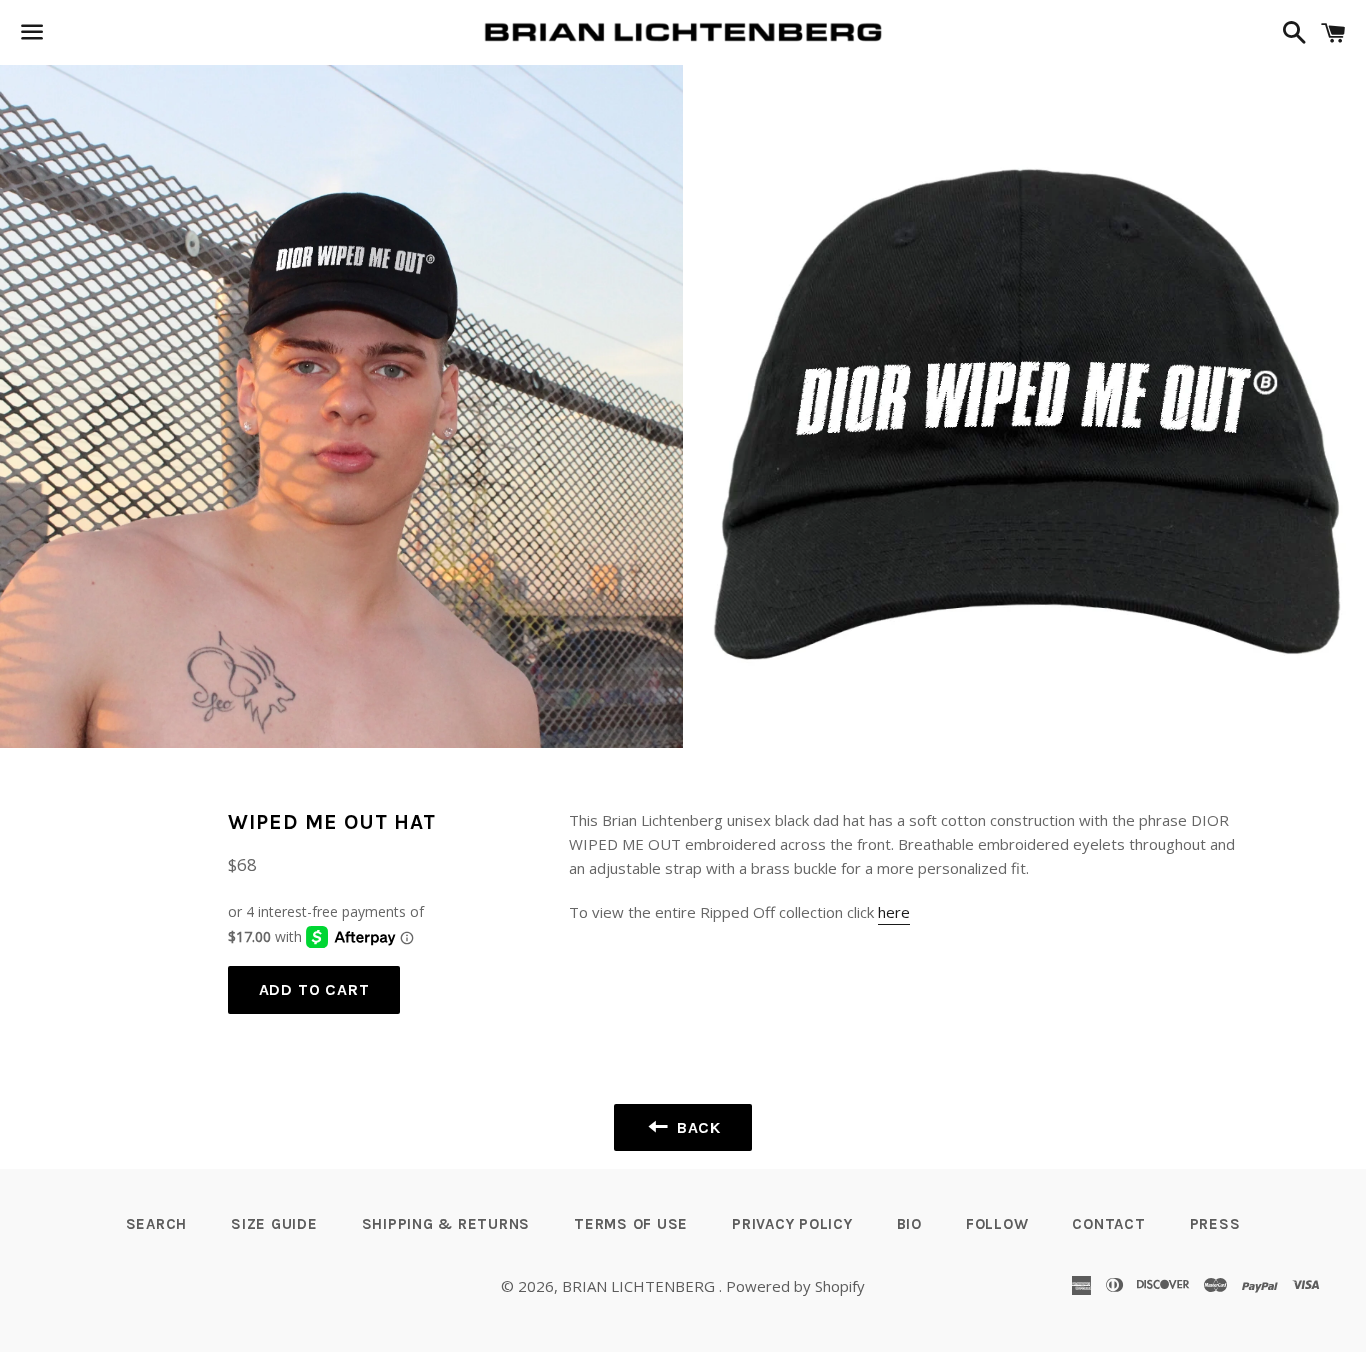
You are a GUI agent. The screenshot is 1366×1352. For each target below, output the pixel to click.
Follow (997, 1224)
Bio (909, 1224)
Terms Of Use (631, 1224)
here (894, 912)
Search (157, 1224)
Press (1215, 1224)
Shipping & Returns (446, 1224)
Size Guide (274, 1224)
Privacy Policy (792, 1224)
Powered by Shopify (795, 1286)
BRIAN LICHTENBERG (640, 1286)
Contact (1108, 1224)
